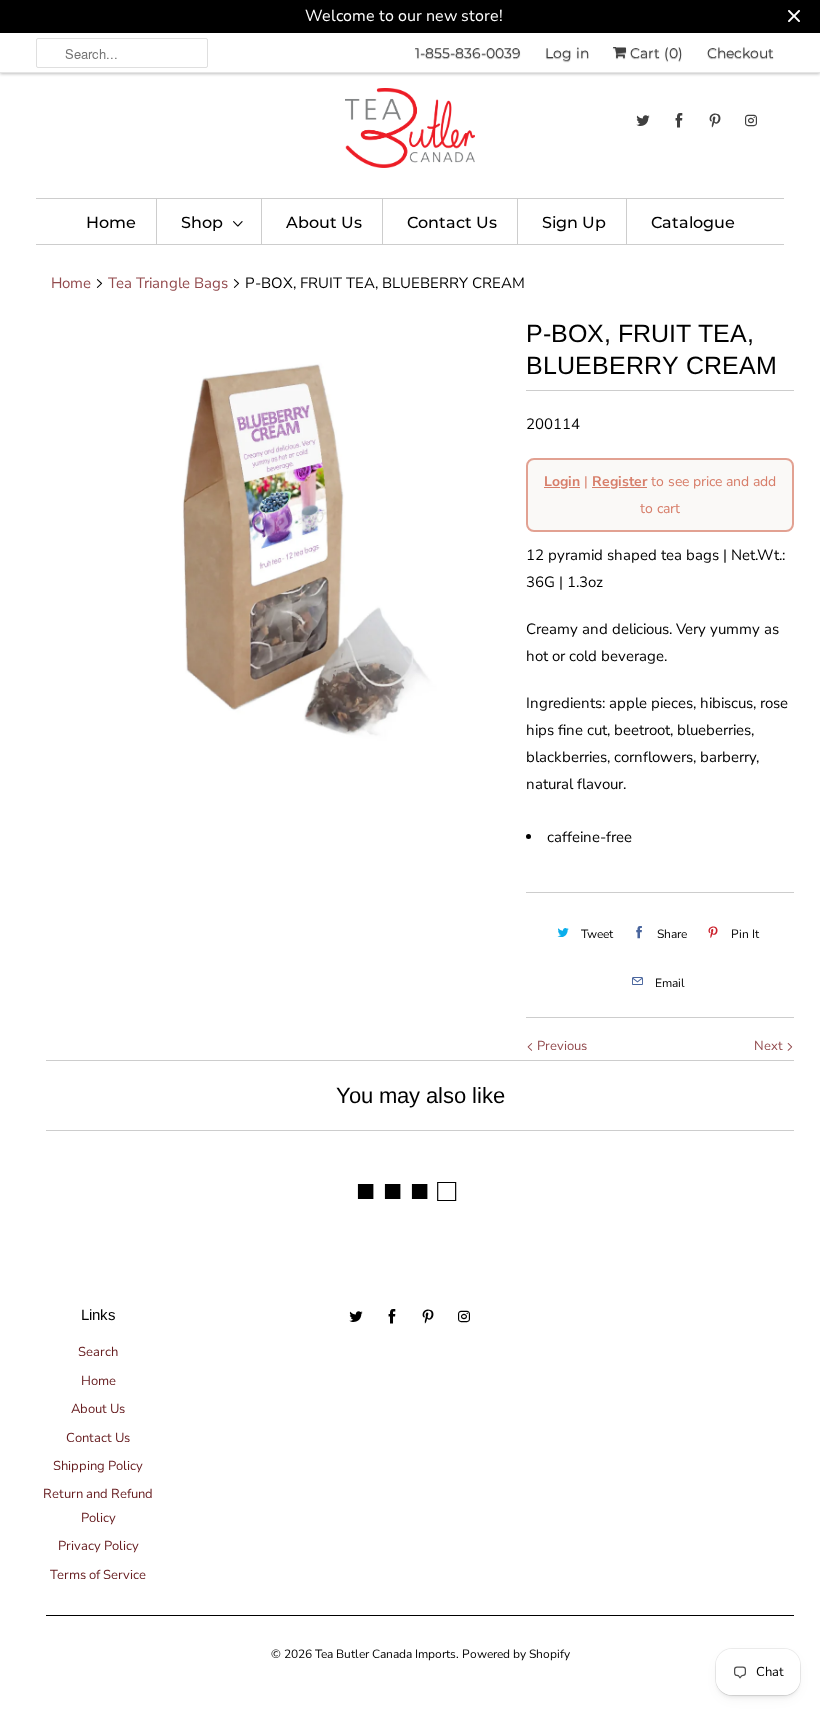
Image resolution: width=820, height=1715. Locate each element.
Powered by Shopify (516, 1654)
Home (111, 222)
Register (619, 481)
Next (770, 1046)
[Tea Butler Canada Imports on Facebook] (679, 120)
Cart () (654, 53)
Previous (560, 1046)
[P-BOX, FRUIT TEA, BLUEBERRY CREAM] (276, 547)
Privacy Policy (98, 1546)
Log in (567, 53)
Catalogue (693, 222)
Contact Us (452, 222)
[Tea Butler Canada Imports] (410, 133)
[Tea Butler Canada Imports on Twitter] (643, 120)
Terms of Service (98, 1575)
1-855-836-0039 (468, 53)
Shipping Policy (98, 1466)
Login (562, 481)
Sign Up (574, 222)
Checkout (740, 53)
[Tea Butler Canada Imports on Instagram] (751, 120)
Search (98, 1352)
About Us (324, 222)
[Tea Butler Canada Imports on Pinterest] (715, 120)
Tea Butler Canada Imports (385, 1654)
